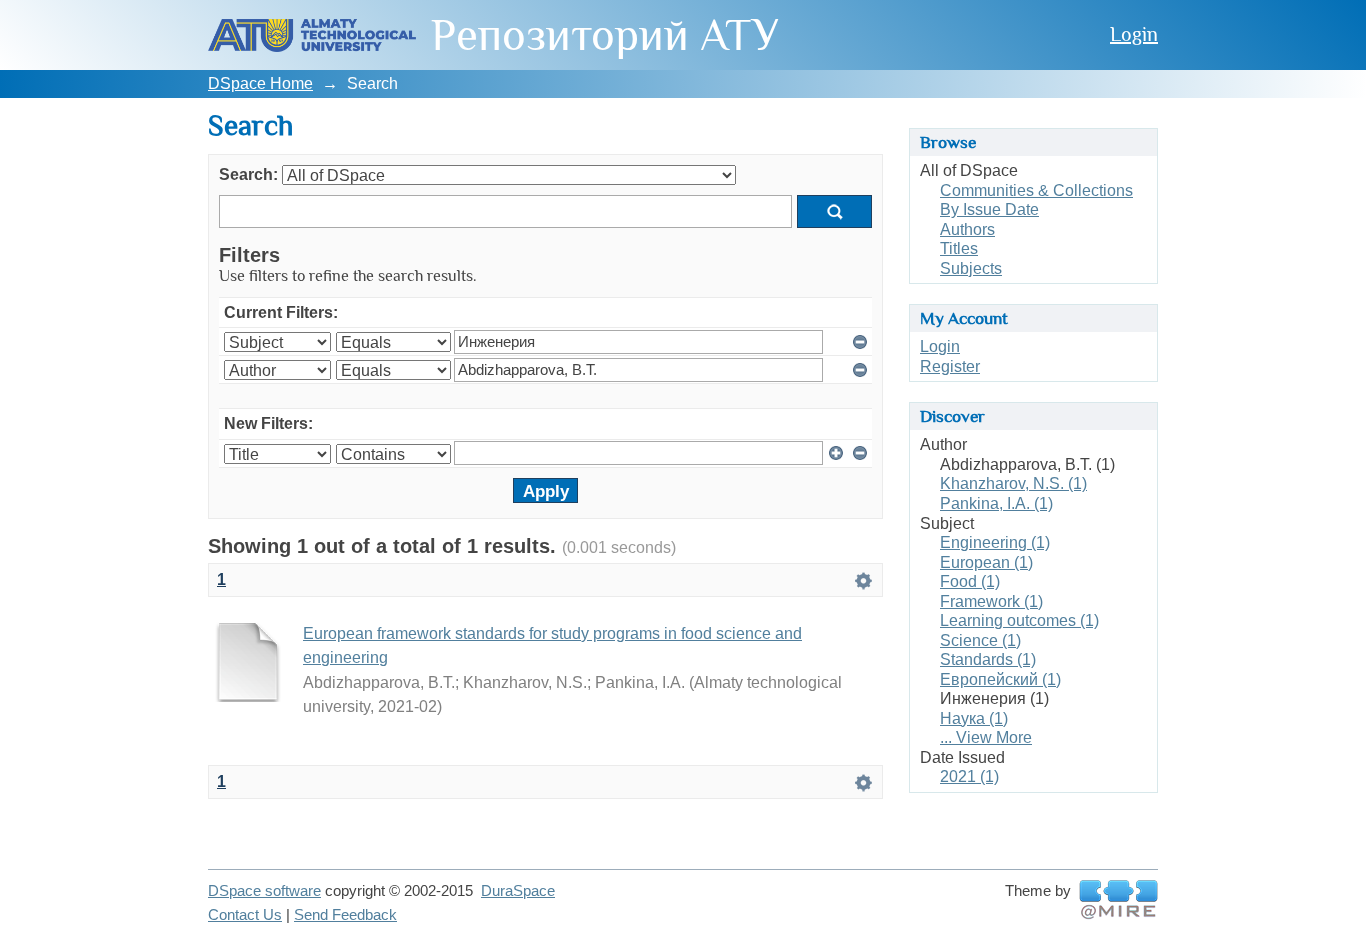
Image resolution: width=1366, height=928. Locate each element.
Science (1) (980, 640)
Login (1134, 34)
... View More (986, 737)
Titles (959, 248)
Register (950, 366)
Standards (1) (988, 659)
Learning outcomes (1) (1019, 620)
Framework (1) (991, 601)
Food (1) (970, 581)
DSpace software (264, 891)
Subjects (971, 268)
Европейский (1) (1000, 679)
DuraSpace (518, 891)
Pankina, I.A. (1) (996, 503)
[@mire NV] (1118, 900)
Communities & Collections (1036, 190)
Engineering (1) (995, 542)
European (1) (986, 562)
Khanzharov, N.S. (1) (1013, 483)
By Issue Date (989, 209)
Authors (967, 229)
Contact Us (245, 915)
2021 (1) (969, 776)
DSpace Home (260, 83)
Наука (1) (974, 718)
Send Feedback (345, 915)
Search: (248, 174)
